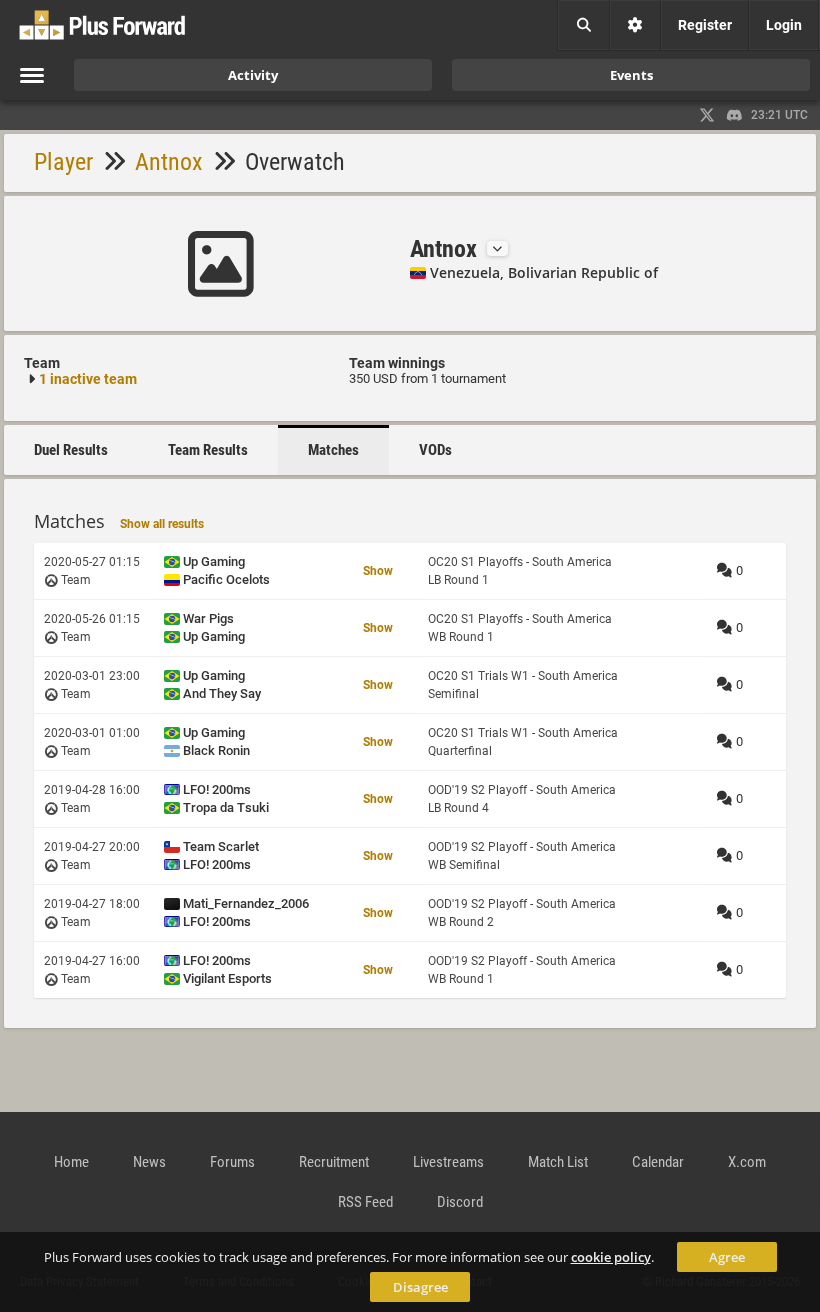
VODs (435, 450)
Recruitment (334, 1162)
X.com (747, 1162)
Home (71, 1162)
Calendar (658, 1162)
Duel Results (71, 450)
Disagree (420, 1287)
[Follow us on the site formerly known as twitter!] (707, 115)
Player (63, 162)
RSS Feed (365, 1202)
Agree (727, 1257)
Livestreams (448, 1162)
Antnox (169, 162)
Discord (460, 1202)
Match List (558, 1162)
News (149, 1162)
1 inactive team (88, 379)
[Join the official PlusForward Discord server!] (735, 115)
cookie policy (611, 1257)
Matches (333, 450)
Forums (232, 1162)
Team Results (208, 450)
